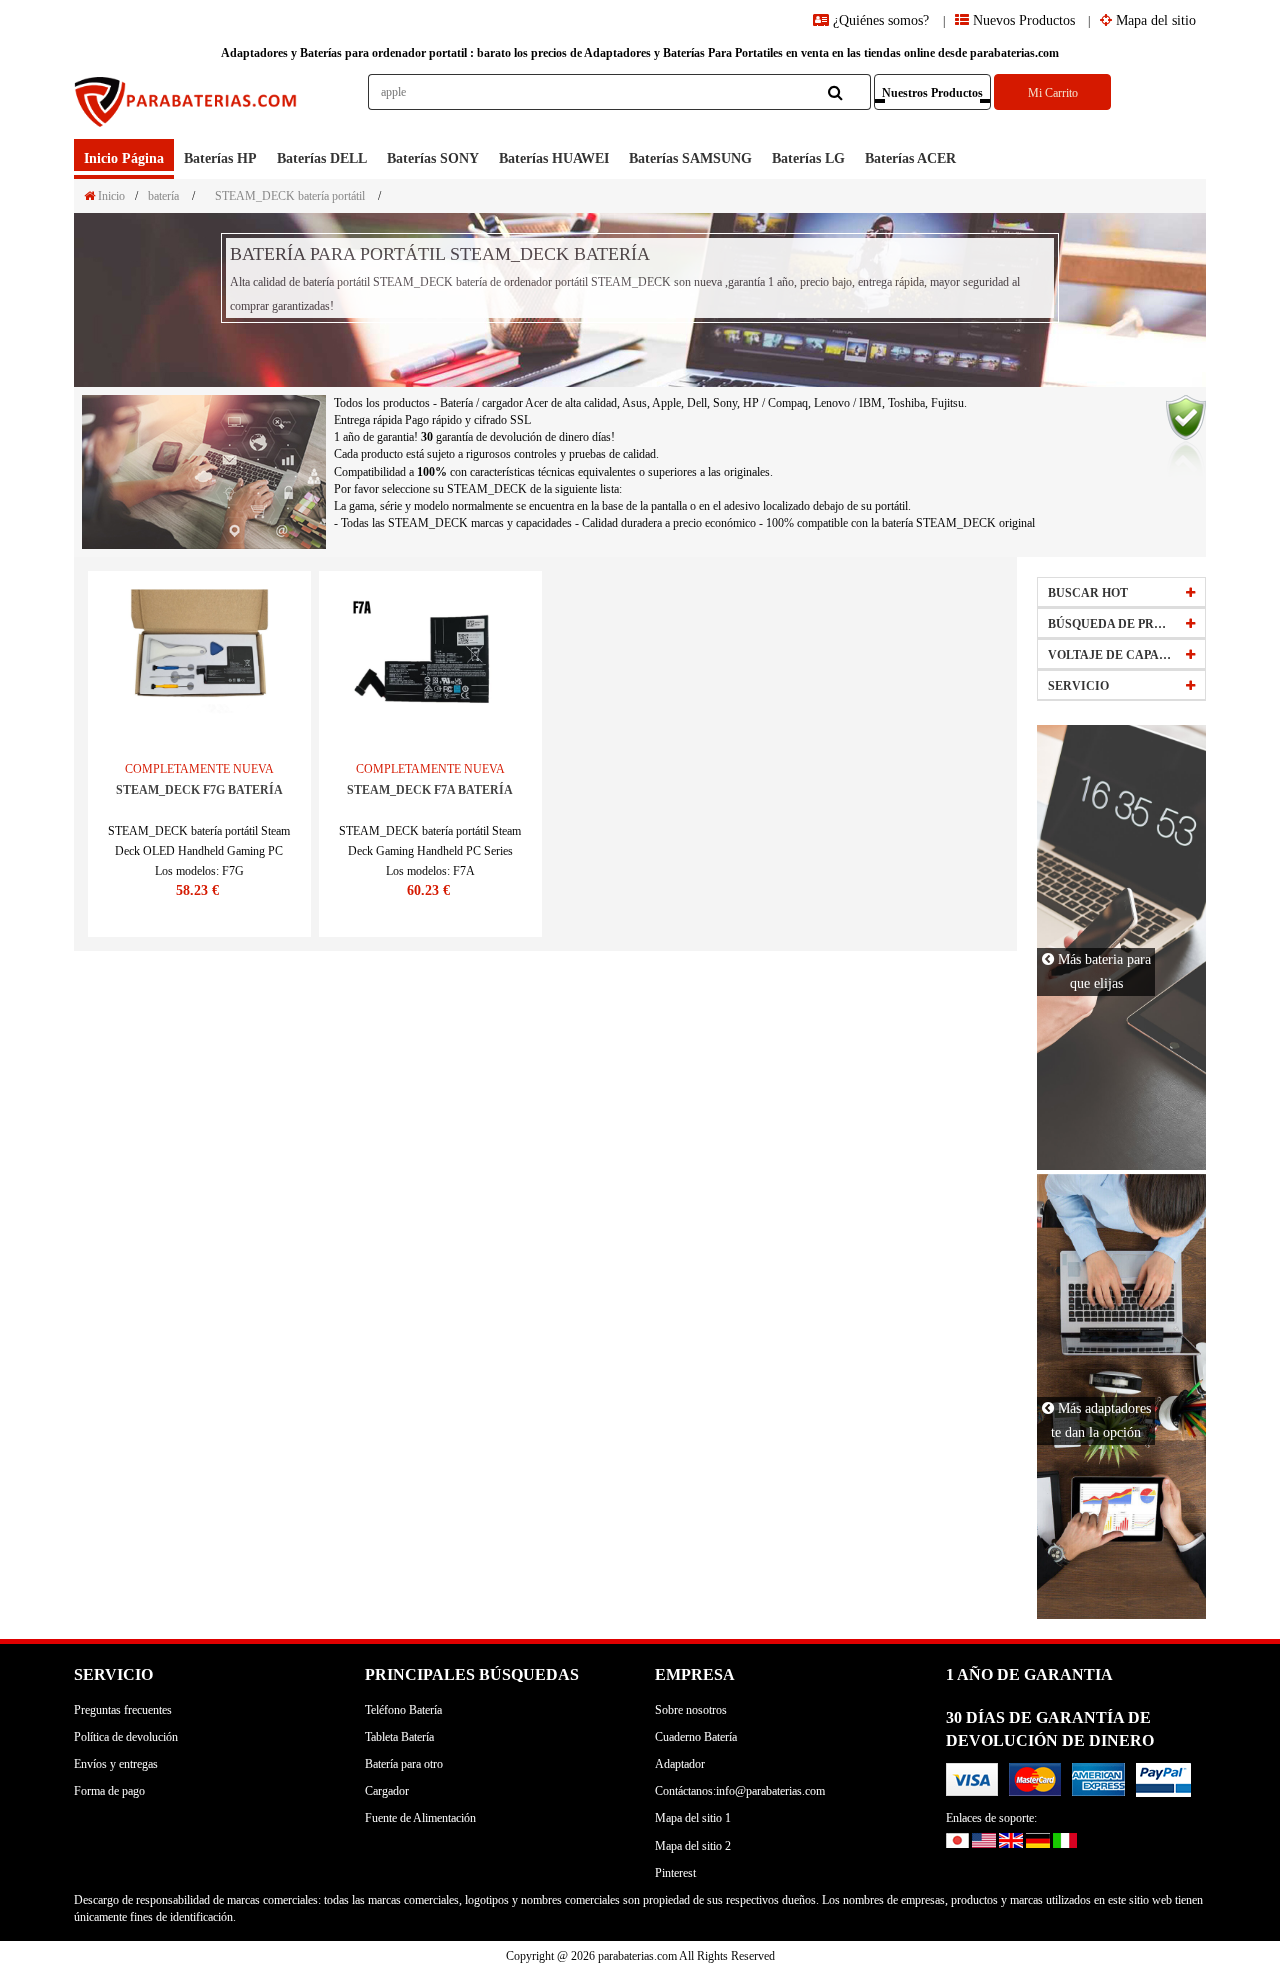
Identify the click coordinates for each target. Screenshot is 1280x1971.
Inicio (110, 196)
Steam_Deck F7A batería (430, 790)
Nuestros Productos (932, 93)
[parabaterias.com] (187, 106)
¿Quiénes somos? (881, 20)
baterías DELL (322, 158)
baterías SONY (433, 158)
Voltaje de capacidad (1110, 655)
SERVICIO (1078, 686)
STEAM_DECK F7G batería (199, 790)
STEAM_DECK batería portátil (290, 196)
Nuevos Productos (1022, 20)
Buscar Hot (1088, 593)
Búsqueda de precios (1110, 624)
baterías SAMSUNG (690, 158)
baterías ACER (910, 158)
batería (163, 196)
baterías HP (220, 158)
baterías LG (808, 158)
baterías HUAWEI (554, 158)
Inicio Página (124, 158)
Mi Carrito (1053, 93)
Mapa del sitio (1154, 20)
